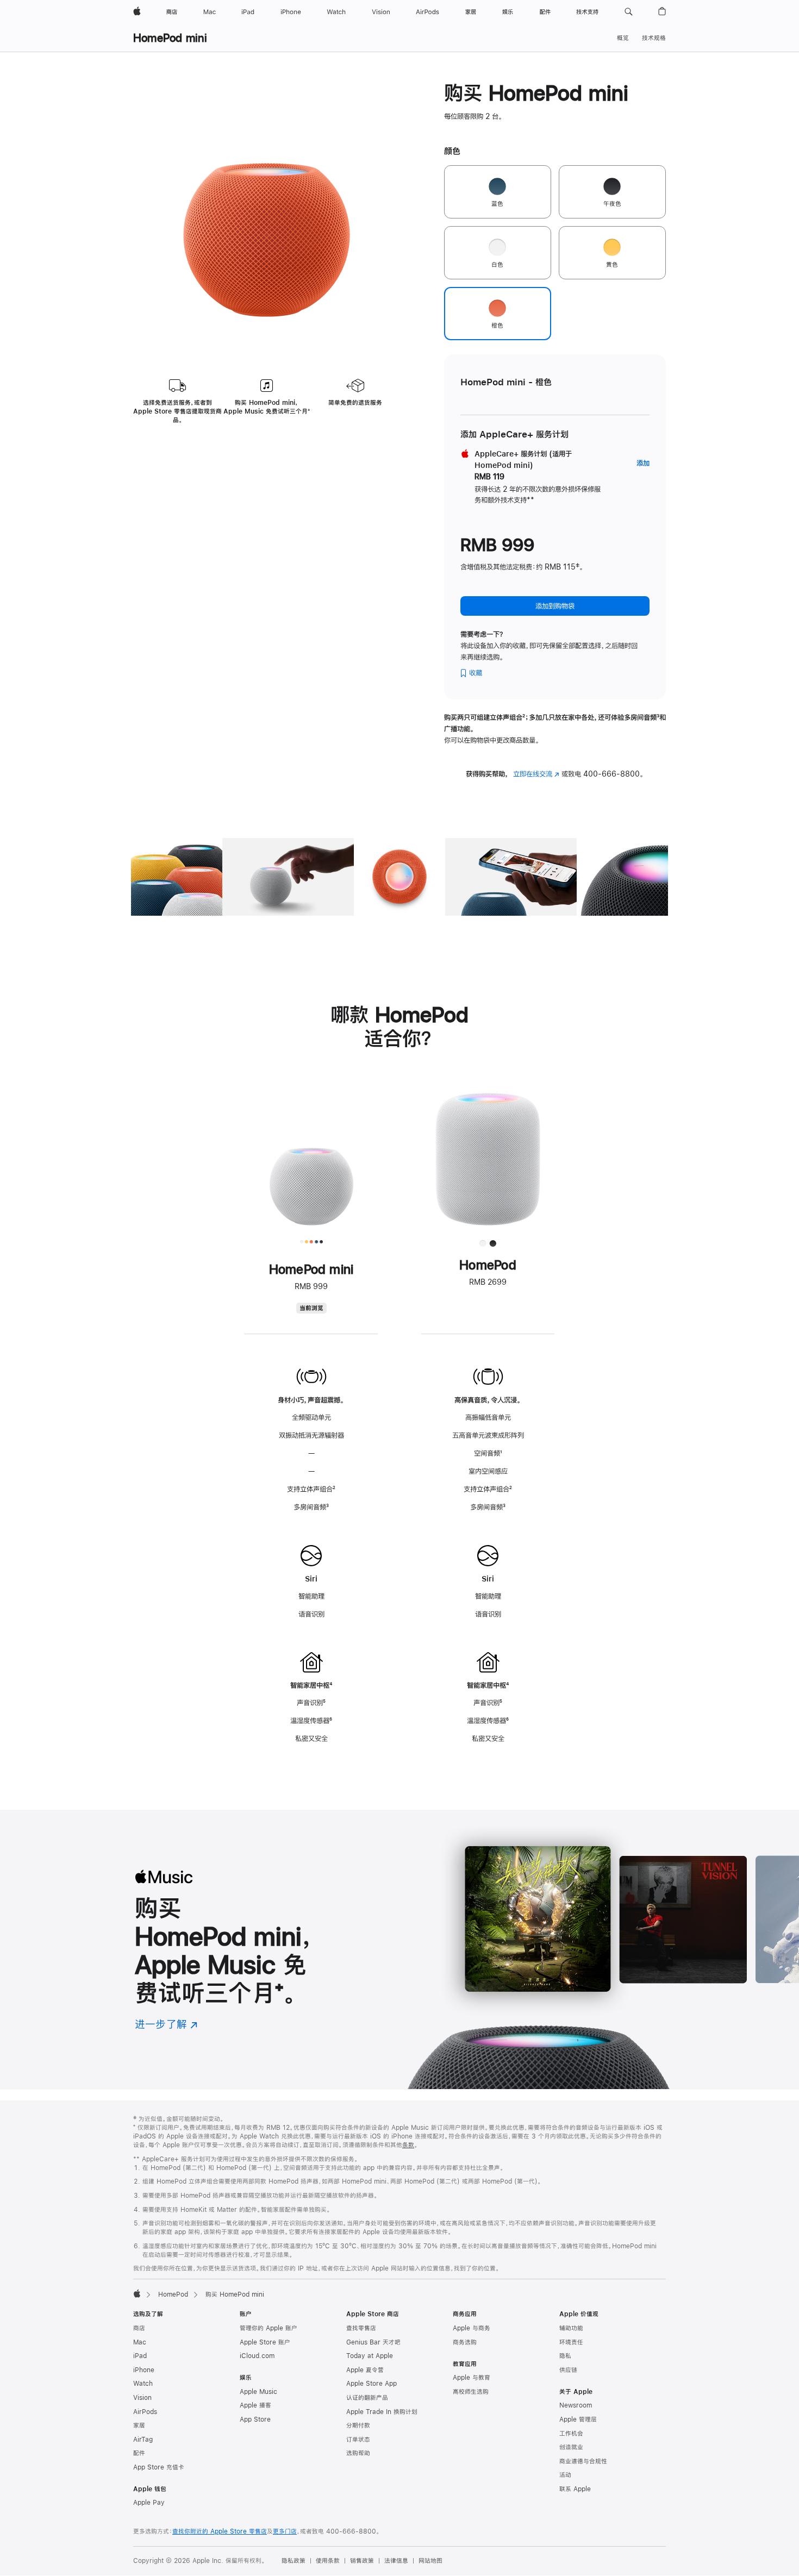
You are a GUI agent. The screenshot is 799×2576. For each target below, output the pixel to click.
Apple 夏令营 (365, 2370)
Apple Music (258, 2392)
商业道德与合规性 (583, 2461)
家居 (139, 2425)
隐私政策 (294, 2561)
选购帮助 (358, 2453)
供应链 (568, 2370)
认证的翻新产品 (367, 2398)
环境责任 (571, 2342)
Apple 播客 (255, 2405)
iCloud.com (257, 2356)
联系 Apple (575, 2489)
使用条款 (328, 2561)
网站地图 (430, 2561)
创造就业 (571, 2447)
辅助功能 (571, 2328)
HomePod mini (170, 38)
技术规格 (654, 38)
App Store (255, 2419)
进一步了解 (166, 2024)
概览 (623, 38)
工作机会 (571, 2434)
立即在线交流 (536, 774)
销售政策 (362, 2561)
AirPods (145, 2412)
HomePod (173, 2294)
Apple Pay (149, 2503)
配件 (139, 2453)
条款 (408, 2145)
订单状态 (358, 2440)
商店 (139, 2328)
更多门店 (285, 2531)
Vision (142, 2398)
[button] (629, 12)
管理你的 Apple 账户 (269, 2328)
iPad (140, 2356)
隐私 (565, 2356)
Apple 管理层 (578, 2419)
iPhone (144, 2370)
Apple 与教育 (472, 2378)
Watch (143, 2384)
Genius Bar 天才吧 (373, 2342)
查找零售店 (361, 2328)
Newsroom (576, 2405)
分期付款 (358, 2425)
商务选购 (465, 2342)
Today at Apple (370, 2356)
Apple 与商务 (472, 2328)
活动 (565, 2475)
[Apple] (137, 2293)
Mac (140, 2342)
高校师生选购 (471, 2392)
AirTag (143, 2440)
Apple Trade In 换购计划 (382, 2412)
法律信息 (396, 2561)
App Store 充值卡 (159, 2467)
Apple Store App (372, 2384)
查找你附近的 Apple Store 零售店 (220, 2531)
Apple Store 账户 (265, 2342)
